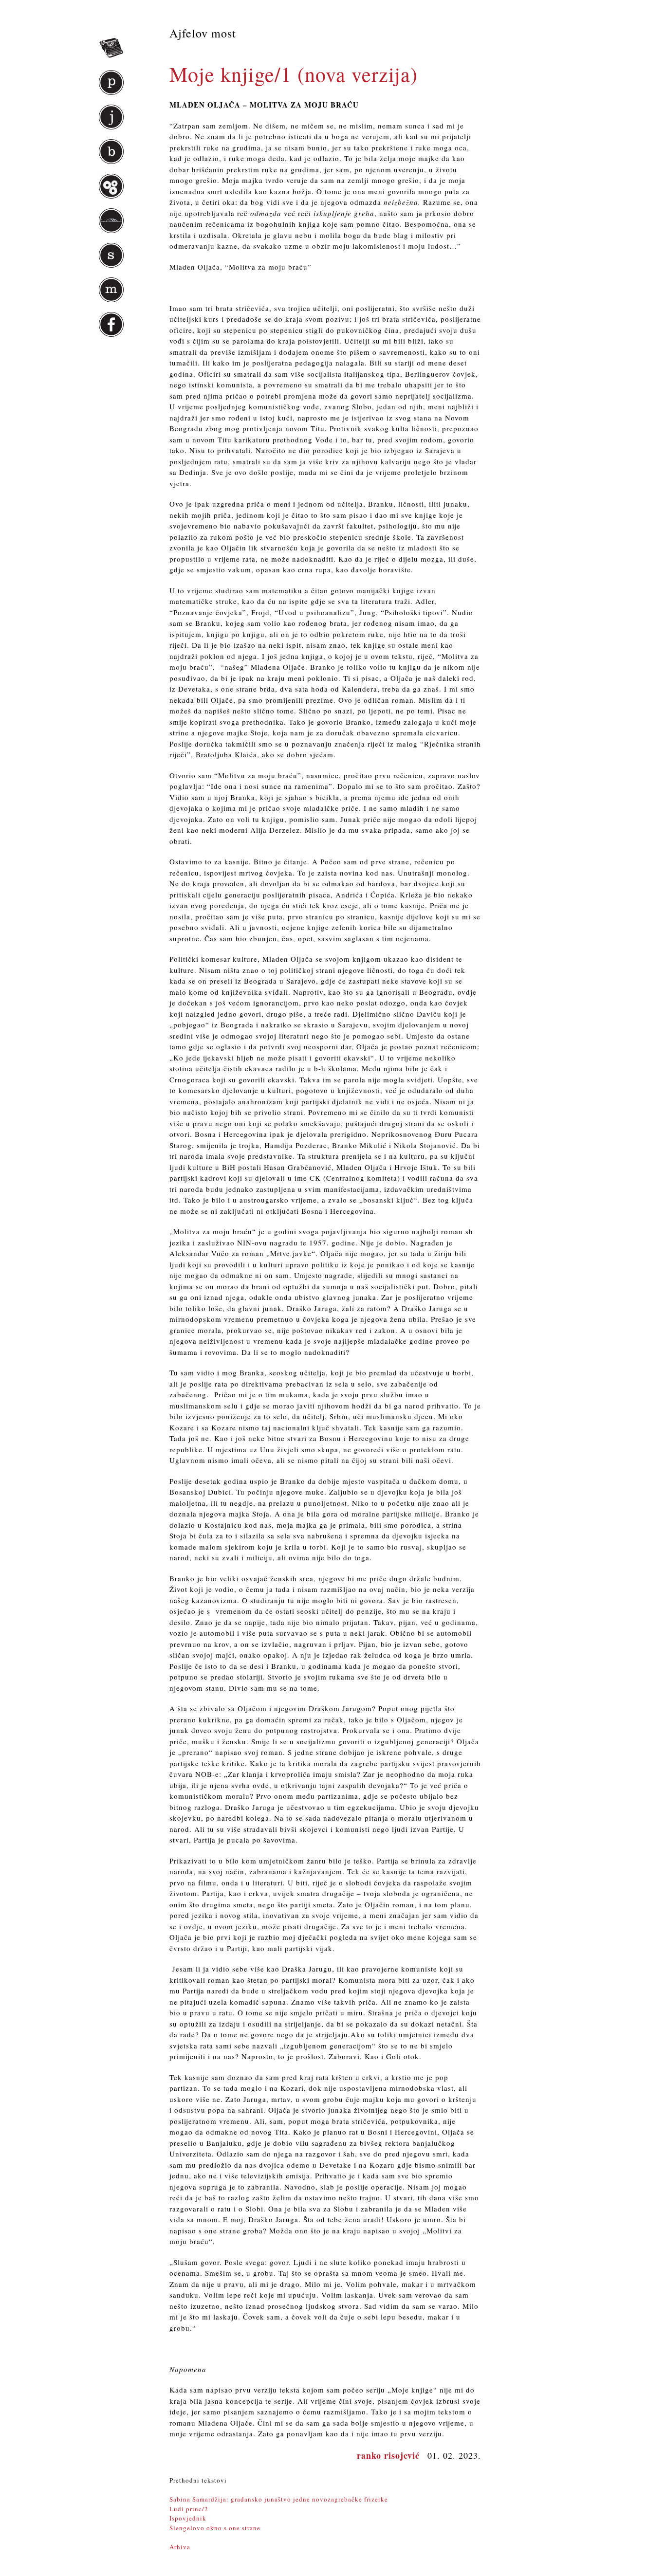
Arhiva (180, 2547)
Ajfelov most (203, 33)
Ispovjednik (188, 2518)
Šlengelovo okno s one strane (215, 2528)
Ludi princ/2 (189, 2509)
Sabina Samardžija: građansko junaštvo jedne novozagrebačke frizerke (279, 2499)
